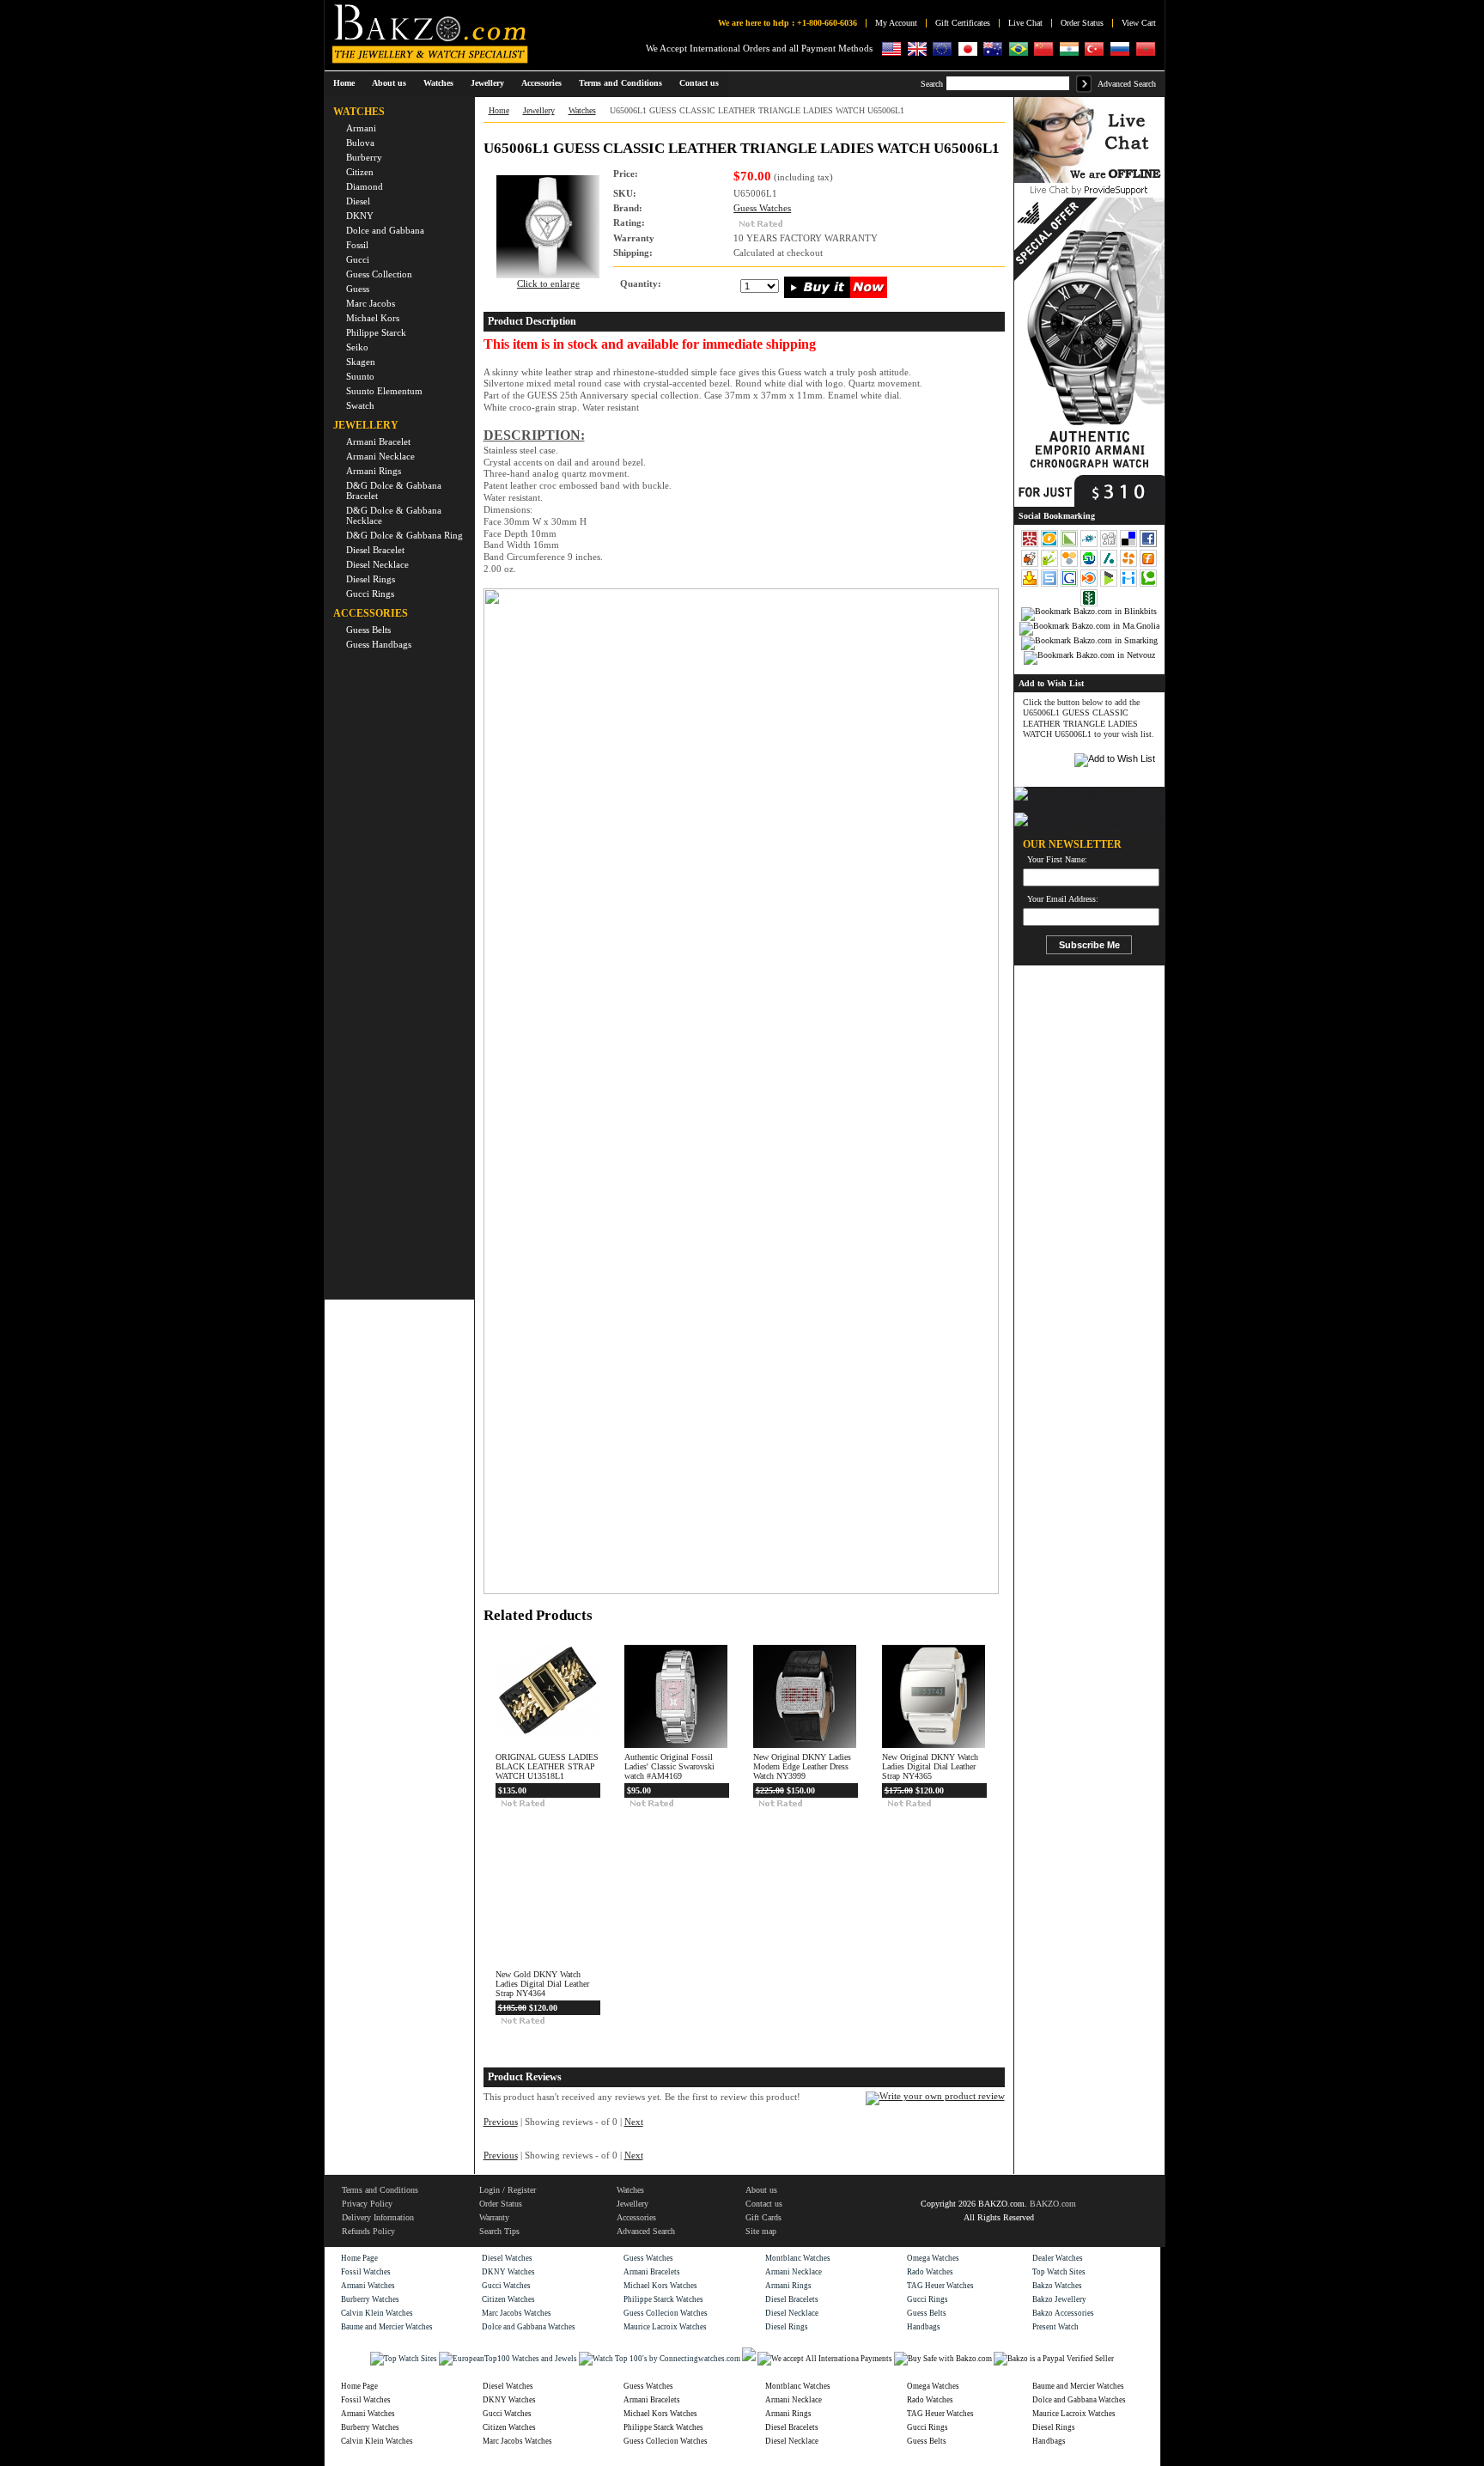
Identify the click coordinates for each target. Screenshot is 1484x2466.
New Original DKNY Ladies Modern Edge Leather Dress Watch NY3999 (802, 1766)
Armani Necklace (380, 456)
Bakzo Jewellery (1059, 2299)
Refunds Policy (368, 2231)
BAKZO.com (1053, 2204)
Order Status (1082, 23)
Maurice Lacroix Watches (665, 2327)
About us (761, 2190)
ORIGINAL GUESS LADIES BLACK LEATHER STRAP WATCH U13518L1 (547, 1766)
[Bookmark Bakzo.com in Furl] (1148, 565)
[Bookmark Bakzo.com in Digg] (1110, 545)
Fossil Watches (366, 2272)
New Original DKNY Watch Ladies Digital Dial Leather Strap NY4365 (930, 1766)
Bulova (360, 143)
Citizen (360, 172)
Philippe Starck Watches (663, 2299)
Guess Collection (379, 274)
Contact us (764, 2204)
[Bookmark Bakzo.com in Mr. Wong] (1030, 545)
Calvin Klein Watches (377, 2313)
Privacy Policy (367, 2204)
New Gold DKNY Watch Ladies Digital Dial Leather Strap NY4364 (542, 1984)
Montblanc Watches (798, 2258)
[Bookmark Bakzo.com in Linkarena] (1070, 545)
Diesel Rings (371, 579)
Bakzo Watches (1057, 2286)
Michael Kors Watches (660, 2286)
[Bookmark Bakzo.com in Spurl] (1051, 585)
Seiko (357, 347)
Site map (761, 2231)
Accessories (636, 2217)
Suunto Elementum (384, 391)
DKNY (360, 216)
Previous (501, 2122)
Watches (582, 110)
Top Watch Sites (1059, 2272)
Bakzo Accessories (1063, 2313)
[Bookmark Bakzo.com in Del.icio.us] (1130, 545)
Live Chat (1025, 23)
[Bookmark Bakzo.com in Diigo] (1130, 585)
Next (634, 2122)
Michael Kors (373, 318)
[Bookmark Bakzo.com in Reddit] (1031, 565)
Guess (358, 289)
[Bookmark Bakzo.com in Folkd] (1090, 545)
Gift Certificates (963, 23)
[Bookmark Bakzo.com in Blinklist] (1090, 585)
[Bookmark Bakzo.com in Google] (1070, 585)
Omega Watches (933, 2258)
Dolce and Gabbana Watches (529, 2327)
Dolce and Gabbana (385, 230)
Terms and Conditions (380, 2190)
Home (344, 83)
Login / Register (508, 2190)
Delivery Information (378, 2217)
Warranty (494, 2217)
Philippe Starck (376, 332)
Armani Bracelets (652, 2272)
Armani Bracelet (378, 441)
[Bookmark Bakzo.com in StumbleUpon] (1090, 565)
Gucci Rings (370, 594)
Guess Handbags (379, 644)
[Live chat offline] (1089, 180)
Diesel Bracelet (375, 550)
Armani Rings (374, 471)
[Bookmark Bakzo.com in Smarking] (1089, 641)
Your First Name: (1057, 860)
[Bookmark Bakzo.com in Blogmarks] (1110, 585)
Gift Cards (763, 2217)
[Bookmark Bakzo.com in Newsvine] (1089, 605)
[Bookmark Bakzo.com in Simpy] (1070, 565)
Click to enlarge (548, 284)
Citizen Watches (508, 2299)
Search (932, 84)
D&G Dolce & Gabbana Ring (404, 535)
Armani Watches (368, 2286)
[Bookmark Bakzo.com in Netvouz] (1089, 655)
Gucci (358, 259)
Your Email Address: (1063, 899)
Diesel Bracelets (792, 2299)
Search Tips (499, 2231)
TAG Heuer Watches (940, 2286)
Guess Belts (368, 630)
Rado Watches (930, 2272)
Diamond (365, 186)
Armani (361, 128)
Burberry (364, 157)
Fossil (357, 245)
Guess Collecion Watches (666, 2313)
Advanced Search (1127, 84)
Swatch (360, 405)
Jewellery (539, 110)
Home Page (359, 2258)
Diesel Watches (507, 2258)
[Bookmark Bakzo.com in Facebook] (1148, 545)
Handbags (924, 2327)
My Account (896, 23)
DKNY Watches (508, 2272)
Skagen (361, 362)
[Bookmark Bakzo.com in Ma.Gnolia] (1089, 626)
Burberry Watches (370, 2299)
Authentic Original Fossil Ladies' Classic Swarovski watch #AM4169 (669, 1766)
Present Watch (1055, 2327)
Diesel (358, 201)
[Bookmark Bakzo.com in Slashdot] (1110, 565)
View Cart (1139, 23)
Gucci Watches (506, 2286)
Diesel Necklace (377, 564)
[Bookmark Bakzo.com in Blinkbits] (1089, 612)
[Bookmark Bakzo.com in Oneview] (1051, 545)
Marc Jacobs (371, 303)
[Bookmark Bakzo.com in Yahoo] (1031, 585)
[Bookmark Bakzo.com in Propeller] (1130, 565)
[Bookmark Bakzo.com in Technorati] (1148, 585)
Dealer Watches (1058, 2258)
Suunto (360, 376)
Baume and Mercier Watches (387, 2327)
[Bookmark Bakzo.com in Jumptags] (1051, 565)
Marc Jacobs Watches (517, 2313)
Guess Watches (762, 208)
